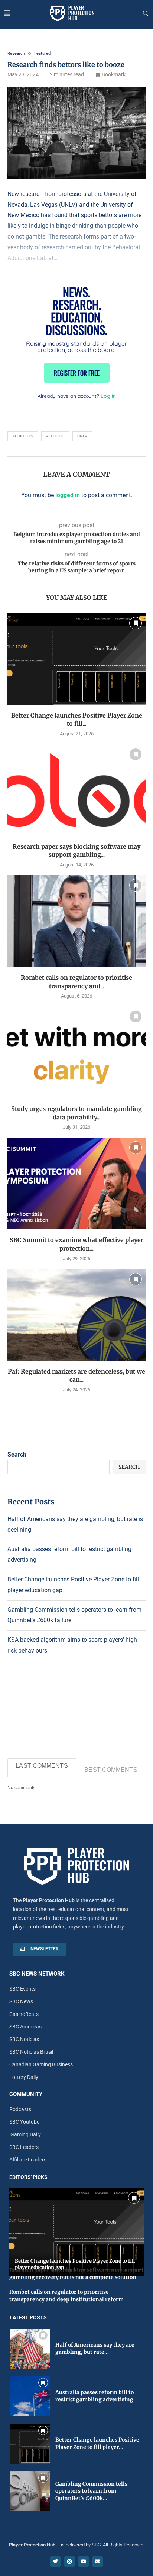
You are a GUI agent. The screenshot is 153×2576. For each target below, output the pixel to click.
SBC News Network (37, 1974)
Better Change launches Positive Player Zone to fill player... (97, 2443)
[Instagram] (69, 2562)
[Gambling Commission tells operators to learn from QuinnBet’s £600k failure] (30, 2491)
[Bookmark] (136, 623)
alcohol (55, 436)
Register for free (77, 373)
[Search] (146, 14)
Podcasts (20, 2109)
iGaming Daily (25, 2134)
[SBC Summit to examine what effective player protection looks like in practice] (76, 1184)
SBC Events (22, 1989)
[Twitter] (55, 2562)
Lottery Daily (24, 2077)
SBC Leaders (24, 2147)
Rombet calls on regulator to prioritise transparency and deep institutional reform (66, 2296)
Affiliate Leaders (28, 2160)
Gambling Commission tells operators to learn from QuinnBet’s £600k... (91, 2491)
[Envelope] (98, 2562)
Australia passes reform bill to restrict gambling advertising (95, 2396)
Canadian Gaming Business (41, 2064)
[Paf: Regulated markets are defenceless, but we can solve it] (76, 1315)
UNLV (82, 436)
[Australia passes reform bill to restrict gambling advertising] (30, 2396)
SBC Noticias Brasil (31, 2052)
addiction (23, 436)
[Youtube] (84, 2562)
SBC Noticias (24, 2039)
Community (26, 2094)
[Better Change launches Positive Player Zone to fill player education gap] (76, 659)
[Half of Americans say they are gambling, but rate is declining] (30, 2349)
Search (17, 1455)
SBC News (21, 2001)
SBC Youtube (24, 2122)
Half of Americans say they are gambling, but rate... (95, 2349)
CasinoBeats (24, 2014)
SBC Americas (25, 2027)
